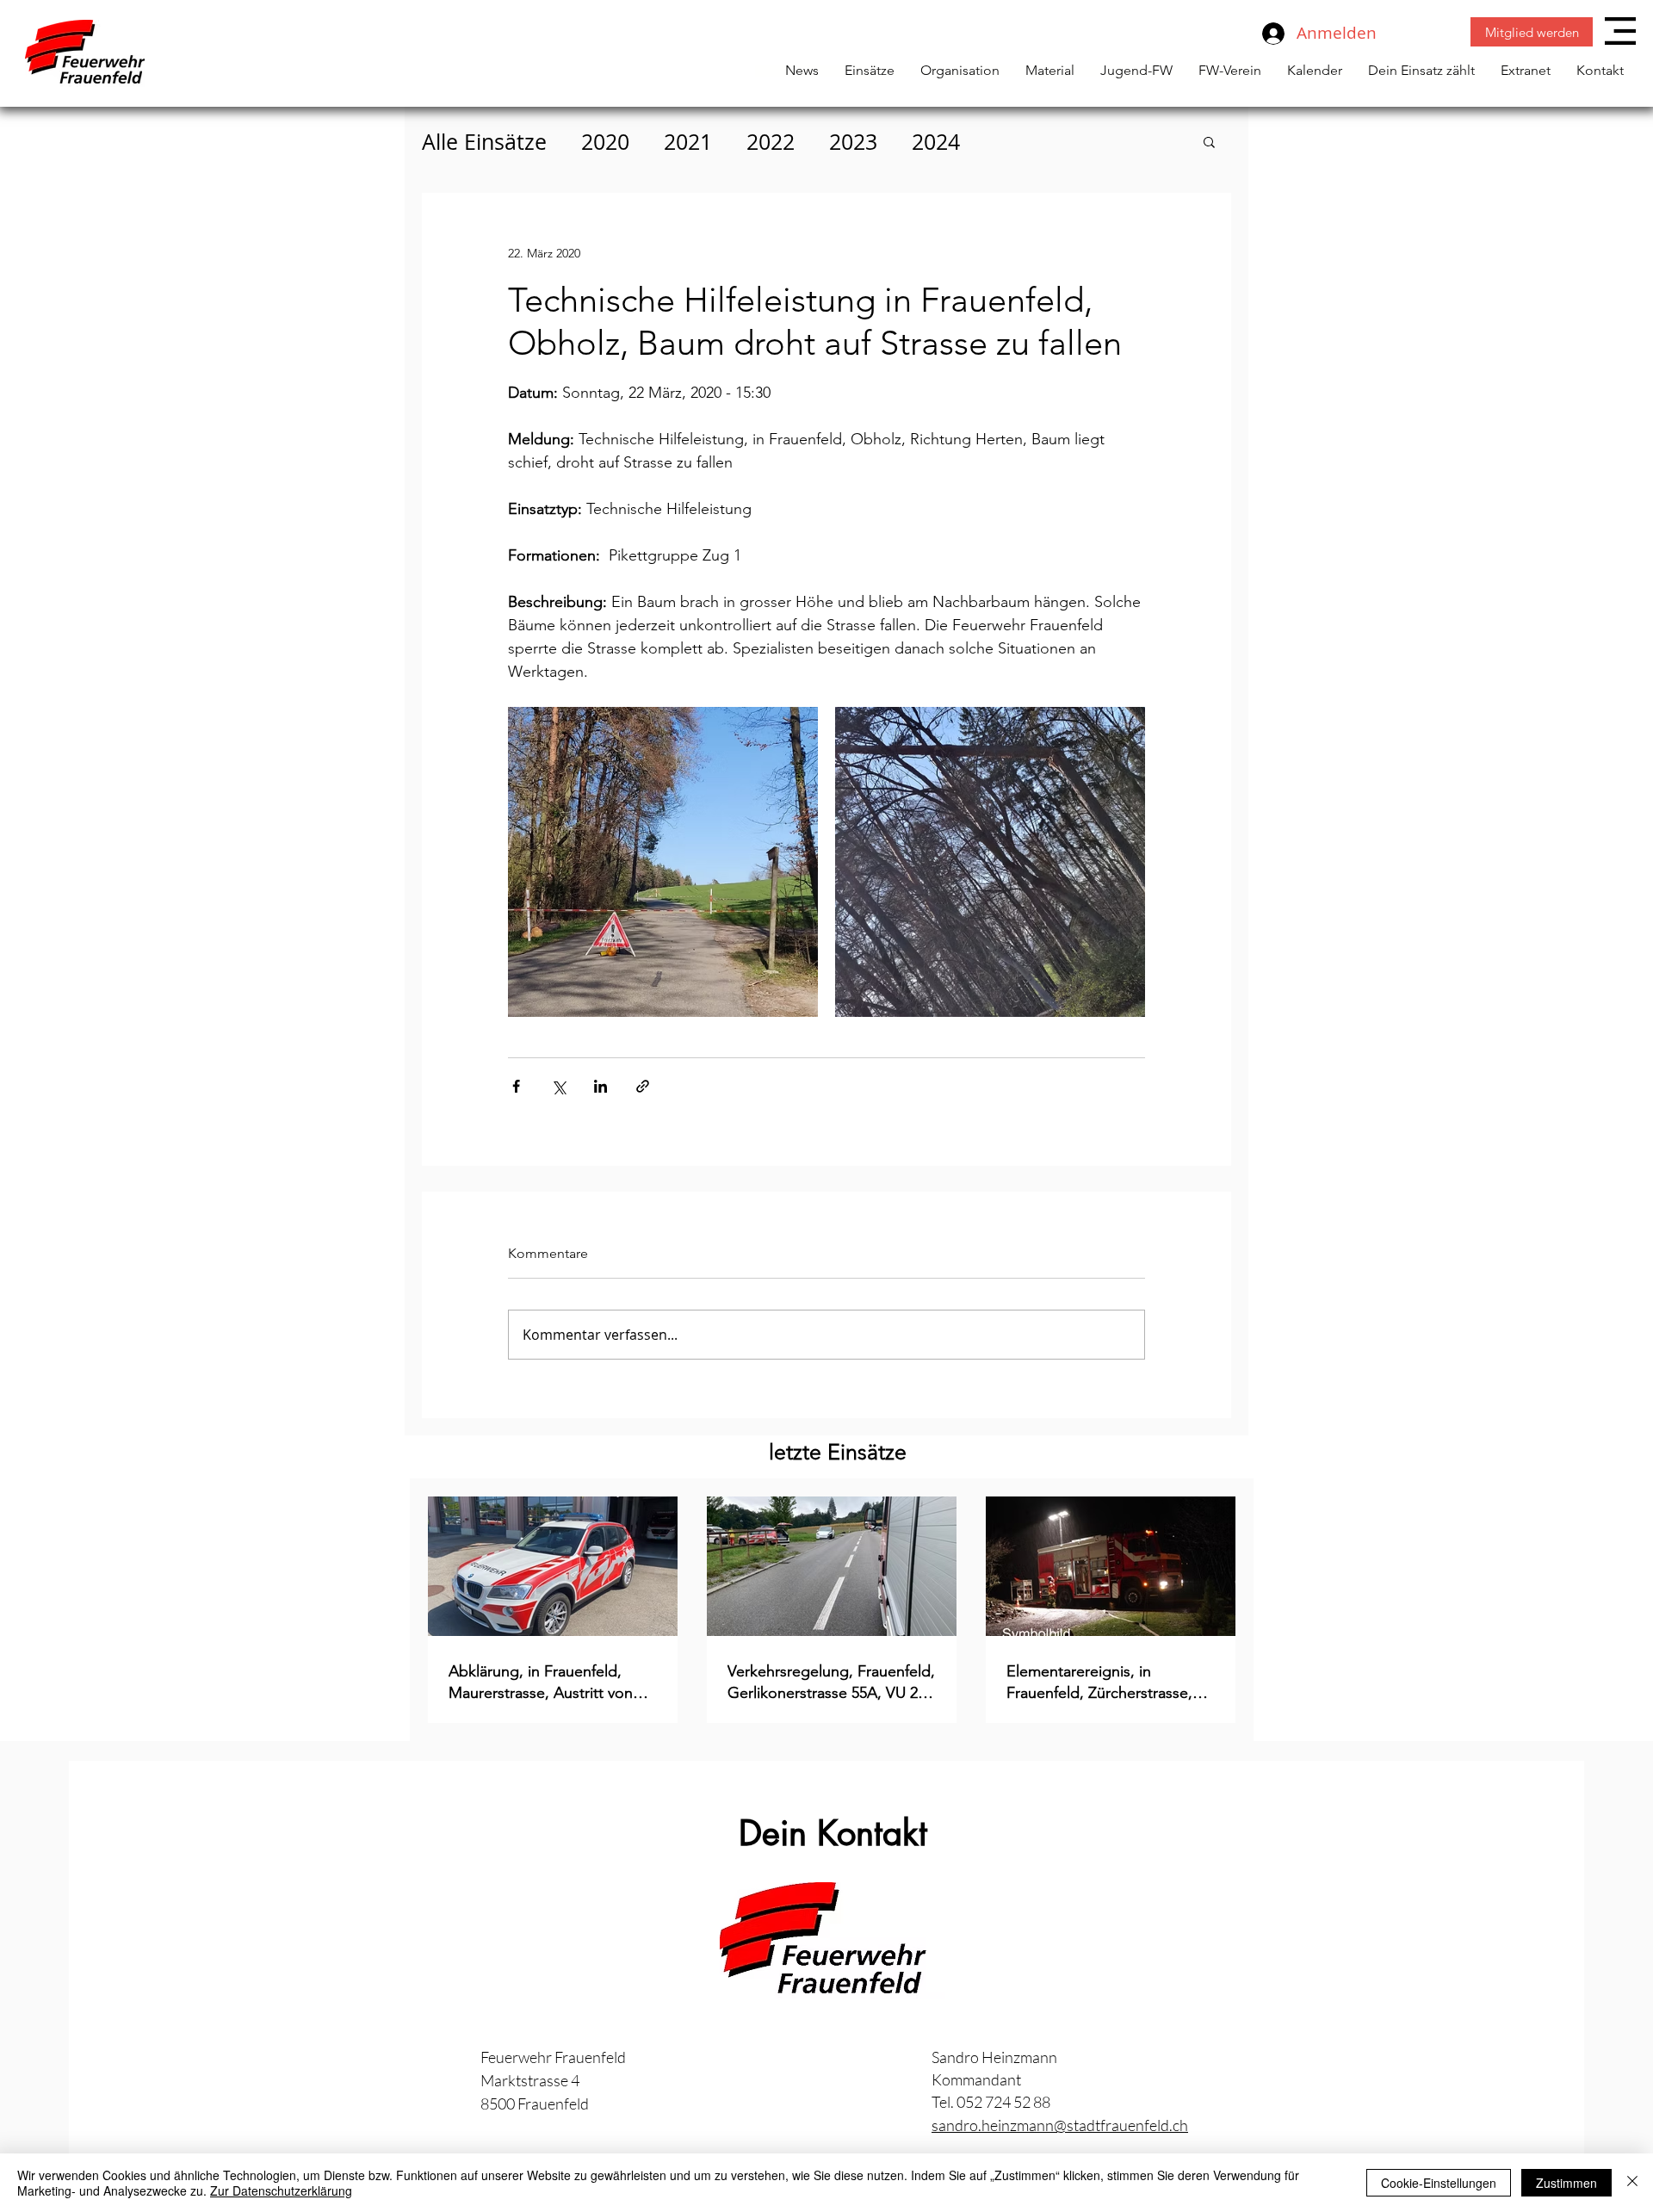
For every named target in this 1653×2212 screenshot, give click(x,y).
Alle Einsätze (484, 142)
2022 (771, 142)
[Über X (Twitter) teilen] (558, 1086)
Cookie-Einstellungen (1439, 2183)
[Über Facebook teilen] (516, 1086)
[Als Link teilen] (643, 1086)
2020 (605, 142)
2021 (688, 142)
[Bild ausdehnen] (663, 862)
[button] (1620, 31)
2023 (853, 142)
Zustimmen (1566, 2183)
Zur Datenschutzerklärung (281, 2190)
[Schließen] (1632, 2183)
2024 (936, 142)
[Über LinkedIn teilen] (601, 1086)
